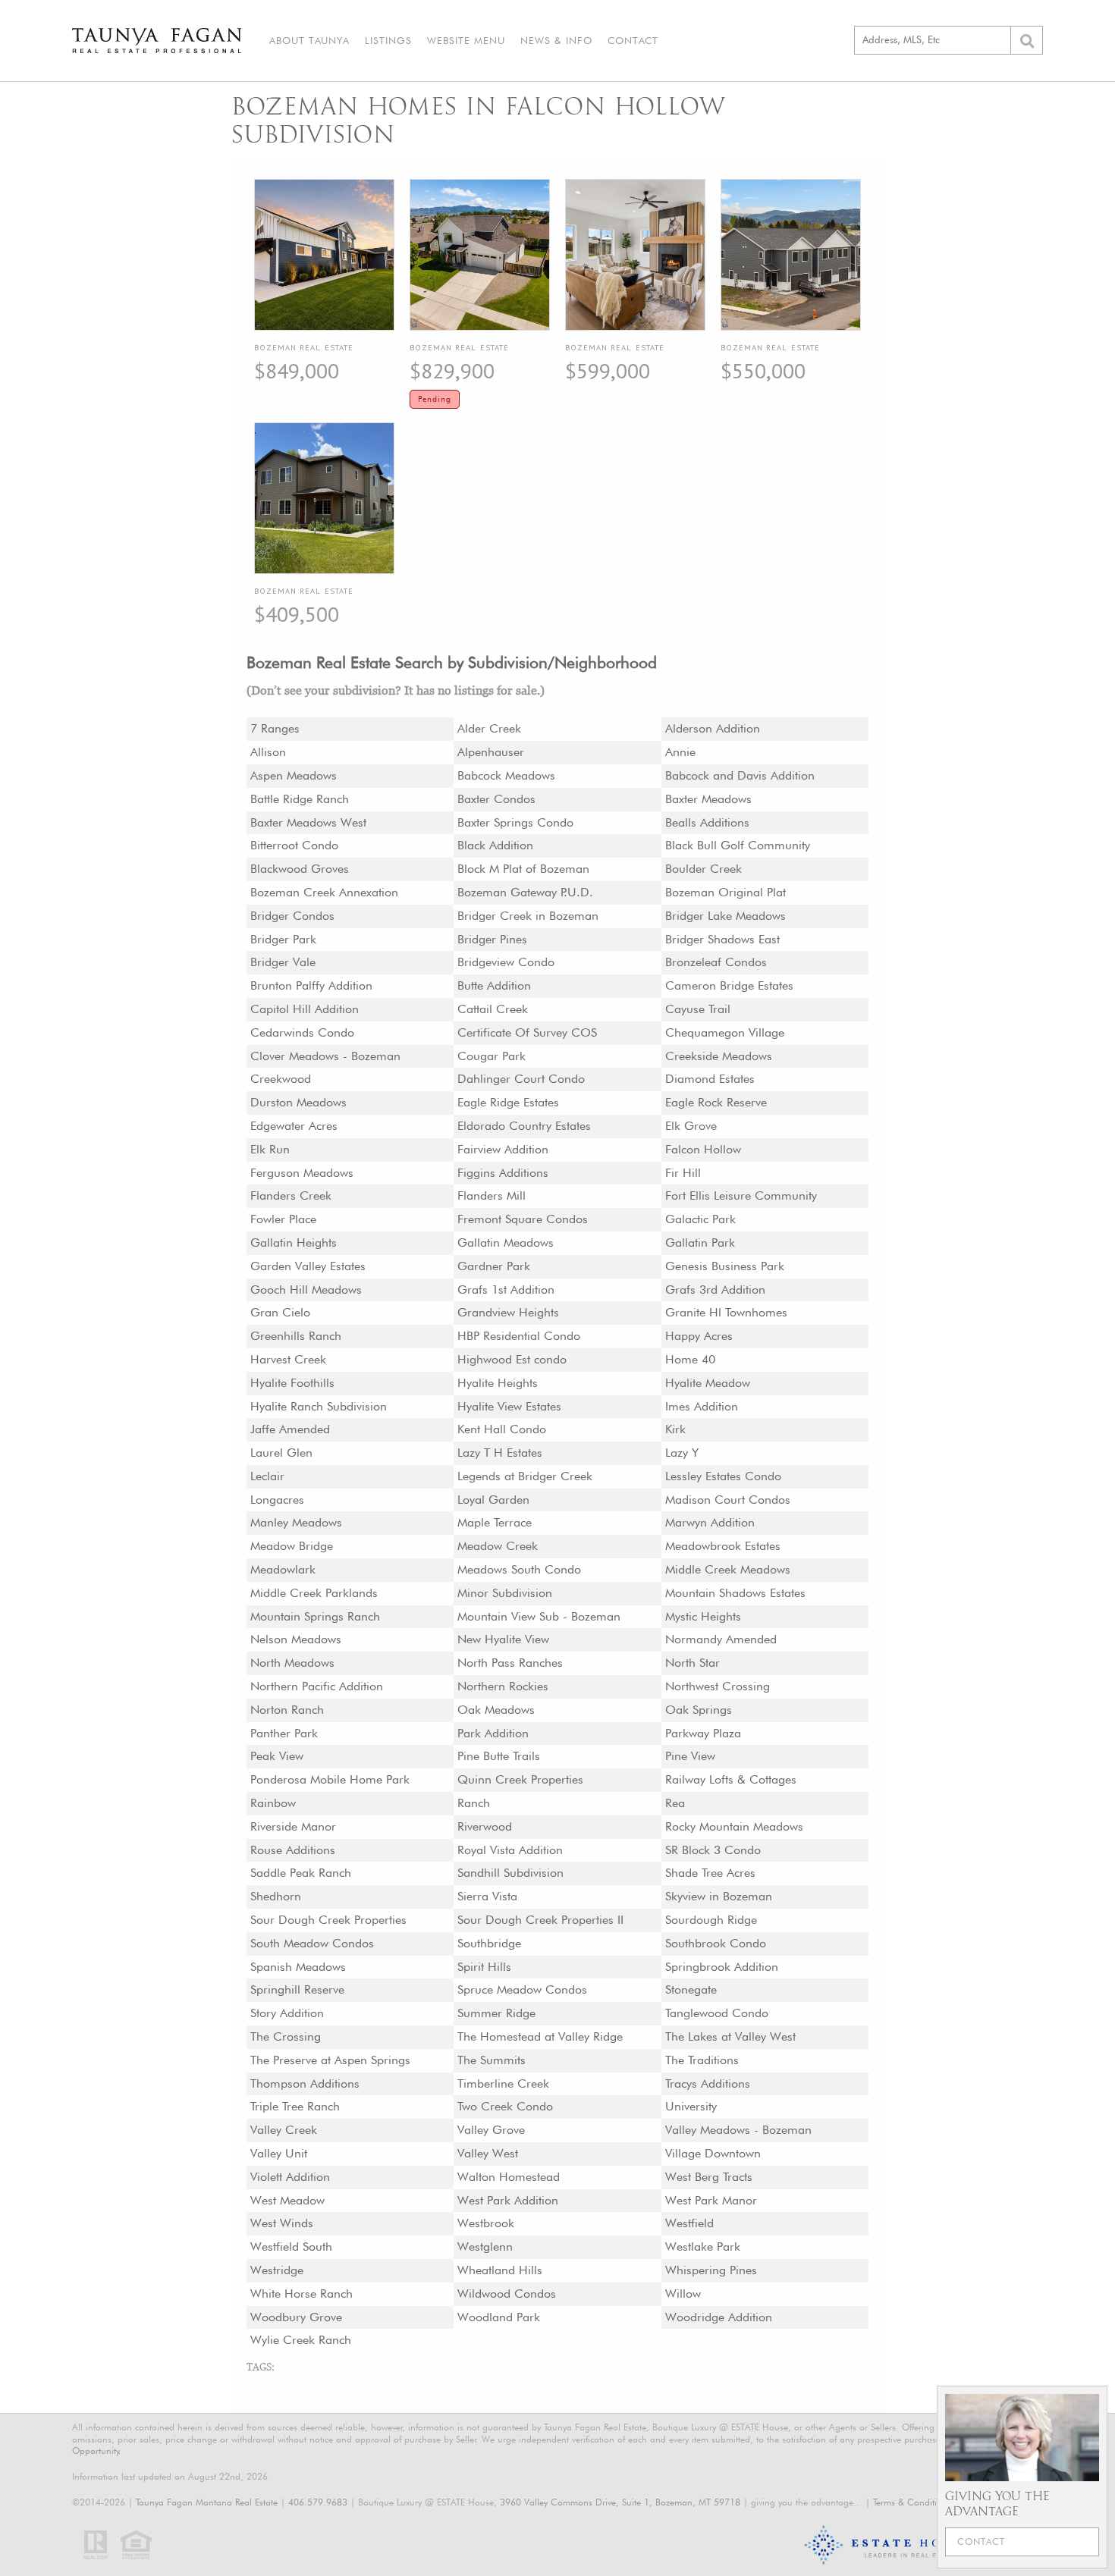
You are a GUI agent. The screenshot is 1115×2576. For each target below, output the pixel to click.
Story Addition (287, 2013)
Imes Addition (702, 1406)
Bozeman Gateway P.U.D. (525, 892)
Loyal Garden (493, 1500)
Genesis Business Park (725, 1266)
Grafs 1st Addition (506, 1290)
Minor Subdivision (505, 1593)
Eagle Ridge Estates (508, 1102)
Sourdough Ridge (711, 1920)
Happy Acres (699, 1336)
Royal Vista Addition (510, 1850)
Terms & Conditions (912, 2502)
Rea (675, 1803)
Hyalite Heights (498, 1383)
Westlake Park (703, 2247)
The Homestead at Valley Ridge (540, 2036)
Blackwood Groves (300, 869)
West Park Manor (711, 2200)
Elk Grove (691, 1126)
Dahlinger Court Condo (521, 1079)
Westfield (689, 2223)
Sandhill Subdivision (510, 1873)
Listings (388, 40)
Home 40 (690, 1359)
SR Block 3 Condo (713, 1850)
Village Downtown (713, 2153)
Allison (268, 752)
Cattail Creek (493, 1009)
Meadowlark (283, 1569)
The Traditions (702, 2060)
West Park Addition (508, 2200)
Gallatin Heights (294, 1243)
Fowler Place (283, 1219)
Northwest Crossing (718, 1686)
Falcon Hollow (703, 1149)
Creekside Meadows (719, 1056)
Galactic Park (700, 1219)
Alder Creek (489, 728)
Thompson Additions (305, 2083)
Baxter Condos (496, 799)
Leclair (267, 1476)
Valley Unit (279, 2153)
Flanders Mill (492, 1195)
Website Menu (466, 40)
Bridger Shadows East (722, 939)
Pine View (690, 1756)
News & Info (556, 40)
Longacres (277, 1500)
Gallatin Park (700, 1243)
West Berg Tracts (709, 2177)
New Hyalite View (503, 1639)
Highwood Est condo (512, 1359)
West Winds (282, 2223)
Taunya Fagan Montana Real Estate (207, 2502)
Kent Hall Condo (502, 1429)
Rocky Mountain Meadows (734, 1826)
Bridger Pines (492, 939)
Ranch (474, 1803)
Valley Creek (284, 2130)
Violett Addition (290, 2177)
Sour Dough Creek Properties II (540, 1920)
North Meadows (292, 1663)
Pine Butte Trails (499, 1756)
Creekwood (281, 1079)
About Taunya (309, 40)
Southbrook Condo (716, 1943)
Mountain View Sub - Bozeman (539, 1616)
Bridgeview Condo (506, 962)
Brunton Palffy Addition (311, 985)
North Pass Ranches (510, 1663)
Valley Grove (491, 2130)
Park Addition (493, 1733)
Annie (680, 752)
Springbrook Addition (722, 1967)
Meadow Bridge (292, 1546)
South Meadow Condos (312, 1943)
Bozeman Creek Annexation (324, 892)
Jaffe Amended (290, 1429)
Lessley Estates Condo (723, 1476)
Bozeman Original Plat (726, 892)
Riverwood (485, 1826)
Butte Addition (494, 985)
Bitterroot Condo (294, 845)
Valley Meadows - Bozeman (738, 2130)
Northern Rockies (503, 1686)
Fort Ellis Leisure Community (741, 1195)
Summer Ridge (496, 2013)
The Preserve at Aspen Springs (330, 2060)
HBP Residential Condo (519, 1336)
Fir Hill (683, 1173)
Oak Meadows (496, 1710)
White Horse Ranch (302, 2294)
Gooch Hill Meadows (306, 1290)
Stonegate (691, 1989)
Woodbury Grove (296, 2317)
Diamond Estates (710, 1079)
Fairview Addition (503, 1149)
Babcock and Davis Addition (740, 775)
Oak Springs (699, 1710)
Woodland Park (499, 2317)
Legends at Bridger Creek (525, 1476)
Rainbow (273, 1803)
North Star (693, 1663)
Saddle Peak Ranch (301, 1873)
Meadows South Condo (519, 1569)
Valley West (488, 2153)
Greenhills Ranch (296, 1336)
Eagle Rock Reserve (716, 1102)
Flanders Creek (291, 1195)
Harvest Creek (288, 1359)
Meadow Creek (498, 1546)
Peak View (277, 1756)
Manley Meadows (296, 1522)
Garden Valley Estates (308, 1266)
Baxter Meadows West (308, 822)
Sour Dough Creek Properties (328, 1920)
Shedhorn (276, 1896)
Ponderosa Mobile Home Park (330, 1779)
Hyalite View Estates (509, 1406)
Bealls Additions (707, 822)
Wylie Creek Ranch (301, 2340)
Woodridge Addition (719, 2317)
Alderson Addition (713, 728)
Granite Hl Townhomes (726, 1312)
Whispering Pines (711, 2270)
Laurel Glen (281, 1453)
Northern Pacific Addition (317, 1686)
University (691, 2106)
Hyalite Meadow (708, 1383)
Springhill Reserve (297, 1989)
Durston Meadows (298, 1102)
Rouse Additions (293, 1850)
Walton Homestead (509, 2177)
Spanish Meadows (298, 1967)
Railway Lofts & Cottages (731, 1779)
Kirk (675, 1429)
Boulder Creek (704, 869)
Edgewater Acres (294, 1126)
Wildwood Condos (507, 2294)
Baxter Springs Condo (515, 822)
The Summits (492, 2060)
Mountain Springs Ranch (315, 1616)
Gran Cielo (280, 1312)
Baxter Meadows (708, 799)
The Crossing (286, 2036)
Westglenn (485, 2247)
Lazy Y (682, 1453)
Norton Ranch (287, 1710)
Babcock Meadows (506, 775)
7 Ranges (275, 728)
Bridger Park (283, 939)
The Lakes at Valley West (730, 2036)
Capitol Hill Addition (305, 1009)
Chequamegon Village (725, 1032)
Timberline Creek (503, 2083)
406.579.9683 (318, 2502)
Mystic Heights (703, 1616)
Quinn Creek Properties (520, 1779)
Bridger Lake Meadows (726, 916)
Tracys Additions (708, 2083)
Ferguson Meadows (302, 1173)
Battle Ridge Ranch (300, 799)
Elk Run (270, 1149)
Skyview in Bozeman (719, 1896)
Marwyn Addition (710, 1522)
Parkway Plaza (703, 1733)
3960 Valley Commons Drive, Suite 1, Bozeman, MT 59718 (620, 2502)
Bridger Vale (283, 962)
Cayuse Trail (698, 1009)
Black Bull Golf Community (738, 845)
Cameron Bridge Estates (729, 985)
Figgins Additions (503, 1173)
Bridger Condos (292, 916)
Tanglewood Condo (717, 2013)
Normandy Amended (721, 1639)
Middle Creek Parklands (314, 1593)
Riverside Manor (293, 1826)
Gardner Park (494, 1266)
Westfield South (291, 2247)
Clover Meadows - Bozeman (325, 1056)
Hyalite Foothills (292, 1383)
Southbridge (489, 1943)
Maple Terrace (495, 1522)
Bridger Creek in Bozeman (528, 916)
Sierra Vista (487, 1896)
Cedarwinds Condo (302, 1032)
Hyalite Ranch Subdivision (319, 1406)
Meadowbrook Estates (723, 1546)
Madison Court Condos (728, 1500)
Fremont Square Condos (523, 1219)
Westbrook (486, 2223)
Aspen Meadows (294, 775)
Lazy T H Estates (500, 1453)
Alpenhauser (491, 752)
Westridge (277, 2270)
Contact (633, 40)
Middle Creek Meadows (728, 1569)
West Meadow (287, 2200)
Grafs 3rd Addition (715, 1290)
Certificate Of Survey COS (527, 1032)
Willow (683, 2294)
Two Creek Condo (505, 2106)
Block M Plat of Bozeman (523, 869)
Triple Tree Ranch (295, 2106)
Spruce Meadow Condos (522, 1989)
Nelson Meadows (296, 1639)
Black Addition (495, 845)
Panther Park (284, 1733)
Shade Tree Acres (710, 1873)
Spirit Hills (484, 1967)
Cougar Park (492, 1056)
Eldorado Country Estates (524, 1126)
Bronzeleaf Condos (716, 962)
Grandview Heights (508, 1312)
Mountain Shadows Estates (735, 1593)
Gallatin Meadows (506, 1243)
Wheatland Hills (500, 2270)
